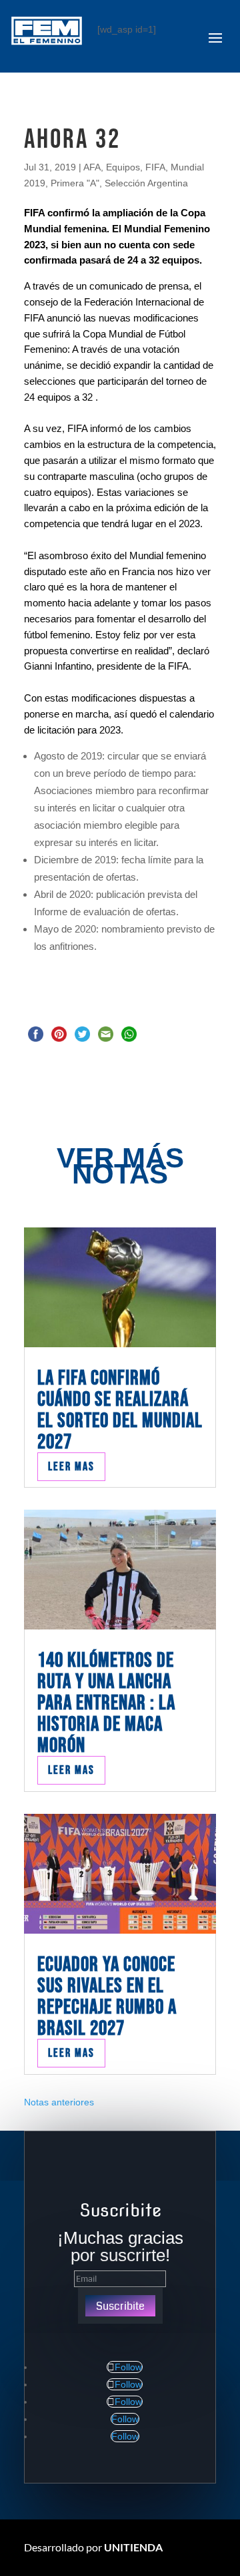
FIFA (155, 167)
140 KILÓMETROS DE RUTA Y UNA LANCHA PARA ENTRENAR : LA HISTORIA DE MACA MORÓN (106, 1703)
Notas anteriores (59, 2102)
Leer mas (71, 1467)
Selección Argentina (146, 183)
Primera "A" (75, 183)
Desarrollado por (93, 2547)
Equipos (123, 167)
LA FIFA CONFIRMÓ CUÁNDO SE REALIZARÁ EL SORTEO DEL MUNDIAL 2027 (120, 1410)
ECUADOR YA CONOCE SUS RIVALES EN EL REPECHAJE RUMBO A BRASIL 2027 (107, 1997)
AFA (92, 167)
